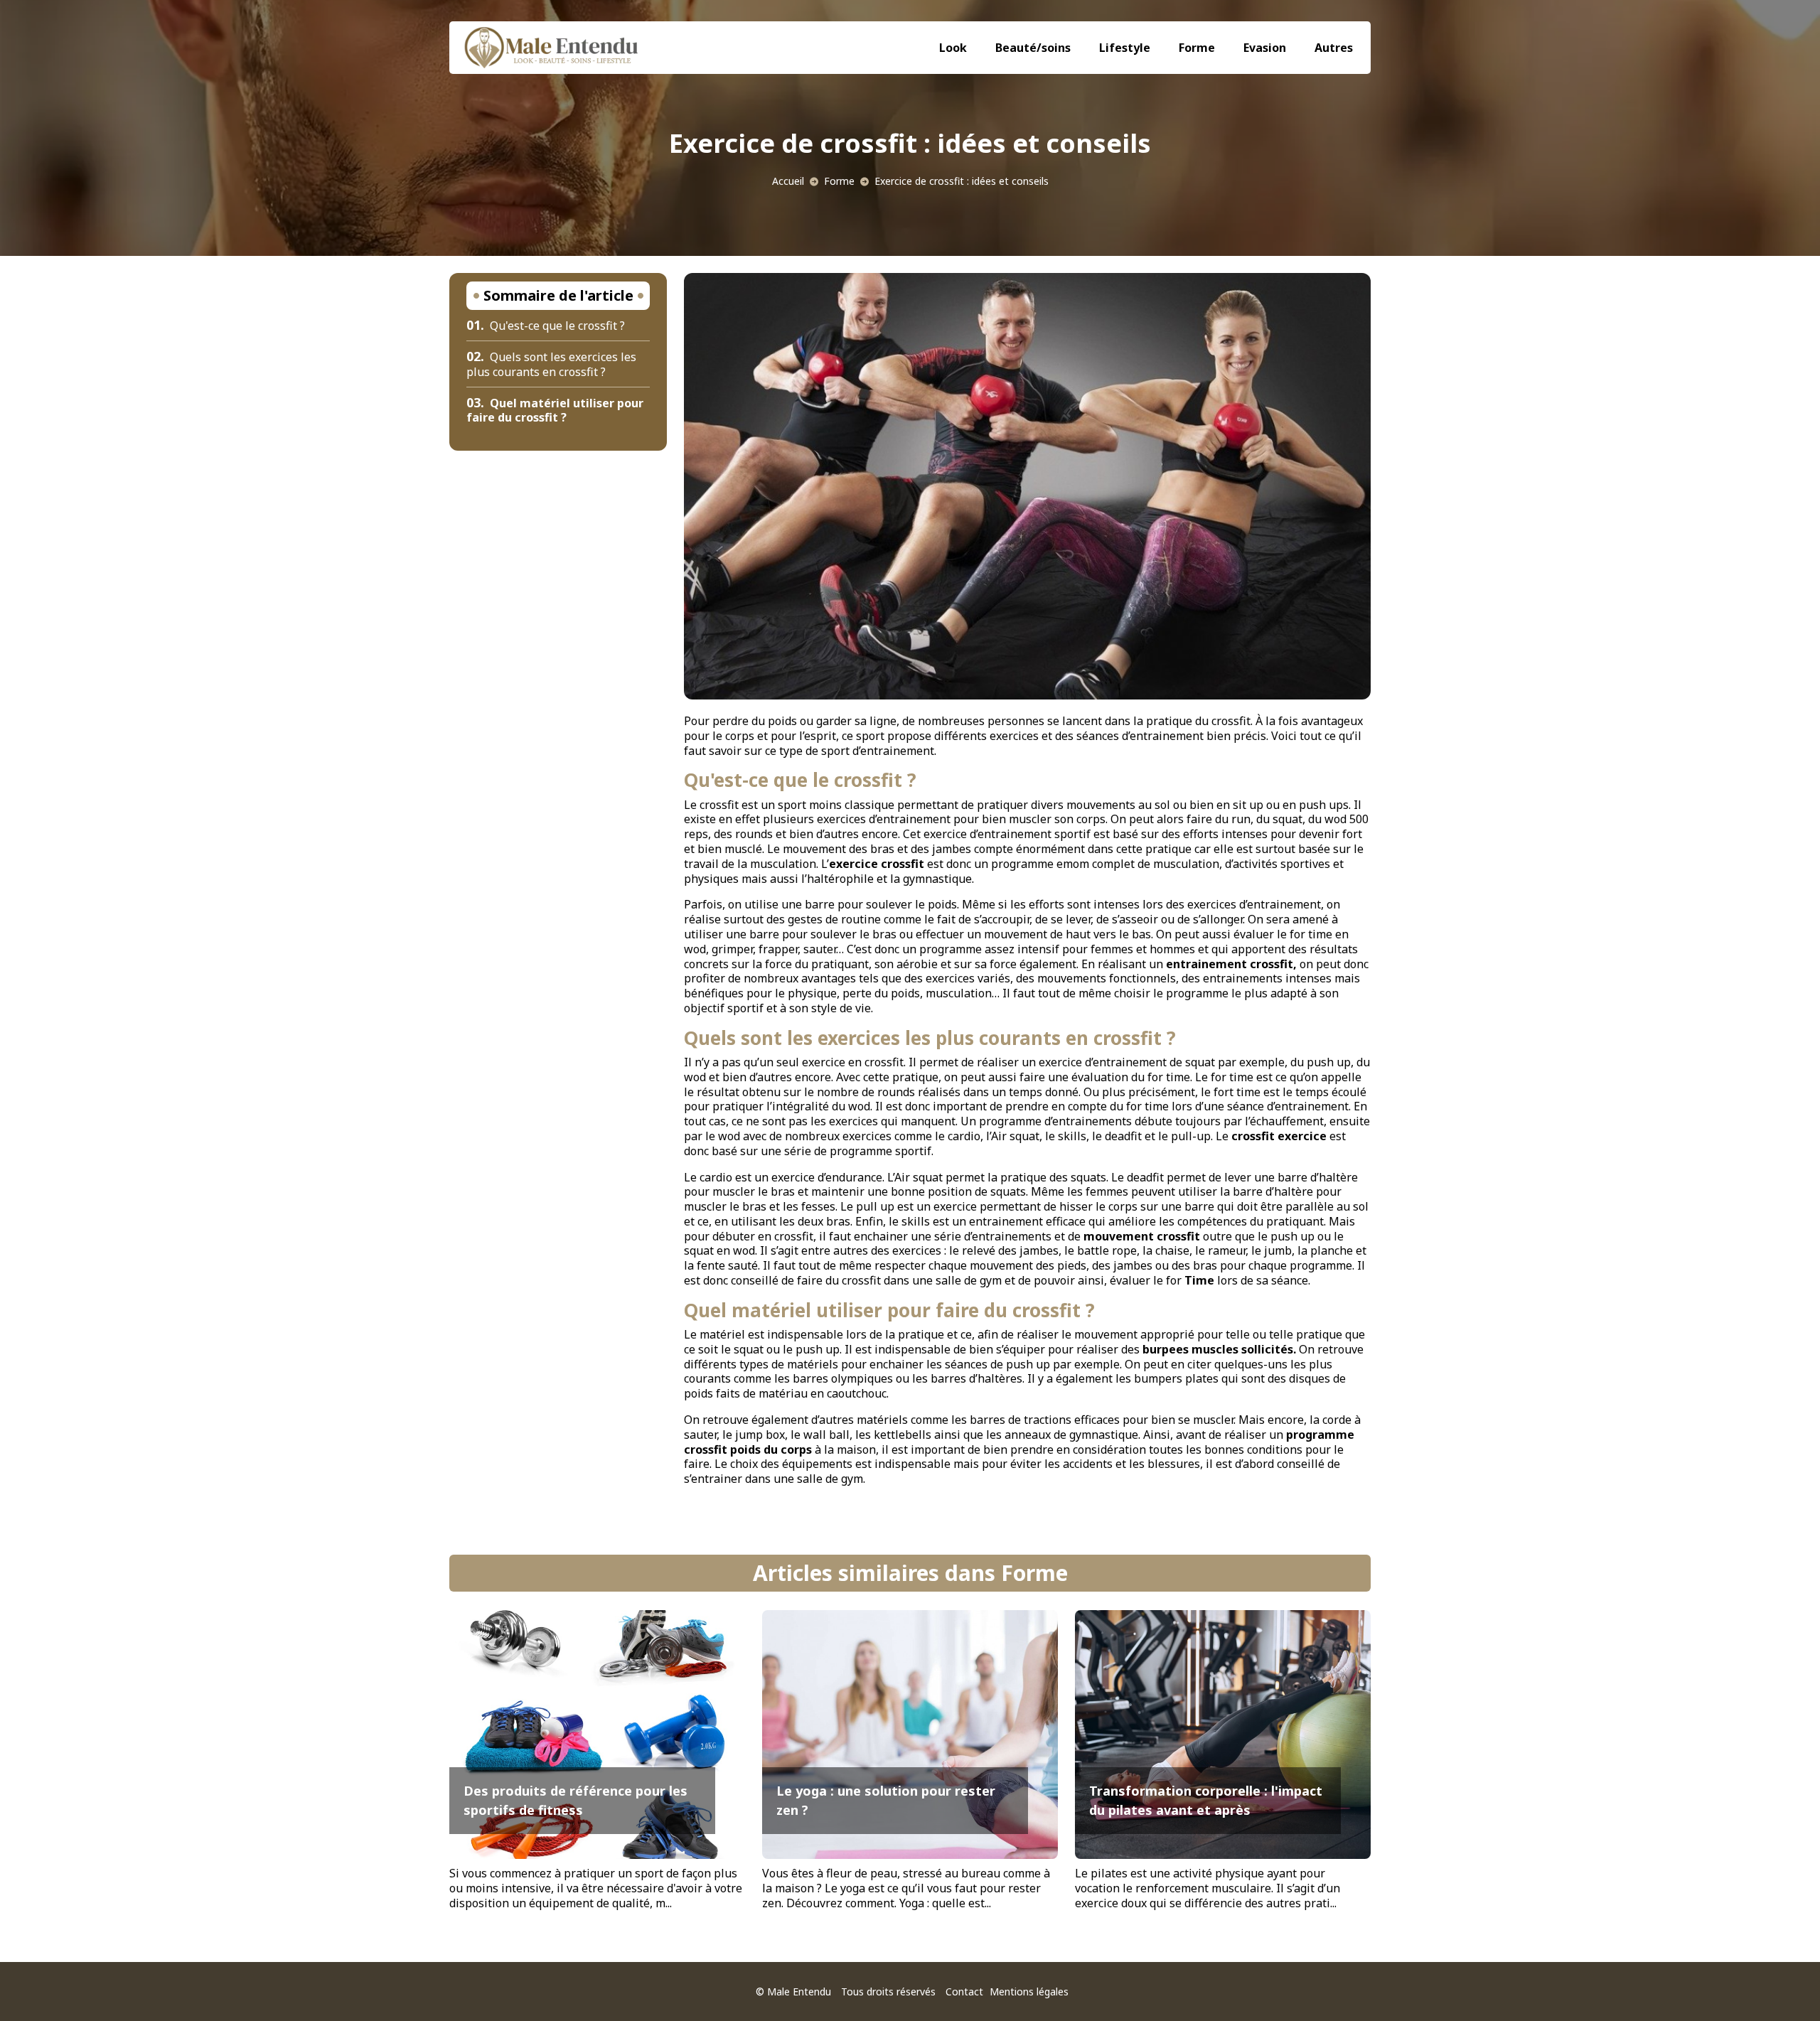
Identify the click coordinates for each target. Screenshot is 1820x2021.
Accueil (788, 181)
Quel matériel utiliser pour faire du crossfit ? (555, 411)
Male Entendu (799, 1991)
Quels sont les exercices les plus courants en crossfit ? (551, 364)
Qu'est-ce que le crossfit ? (546, 326)
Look (953, 48)
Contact (964, 1991)
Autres (1334, 48)
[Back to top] (1781, 1982)
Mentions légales (1029, 1991)
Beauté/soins (1033, 48)
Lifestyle (1125, 48)
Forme (1197, 48)
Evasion (1265, 48)
